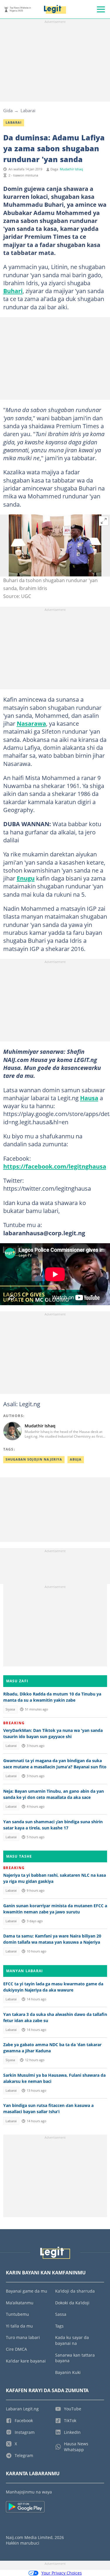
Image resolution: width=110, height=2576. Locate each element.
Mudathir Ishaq (71, 169)
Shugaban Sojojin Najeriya (34, 1459)
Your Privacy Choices (62, 2573)
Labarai (28, 110)
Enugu (26, 878)
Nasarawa (31, 723)
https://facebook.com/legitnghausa (55, 1166)
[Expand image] (104, 521)
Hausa (89, 1098)
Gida (8, 110)
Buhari (13, 291)
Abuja (76, 1459)
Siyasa (10, 1709)
